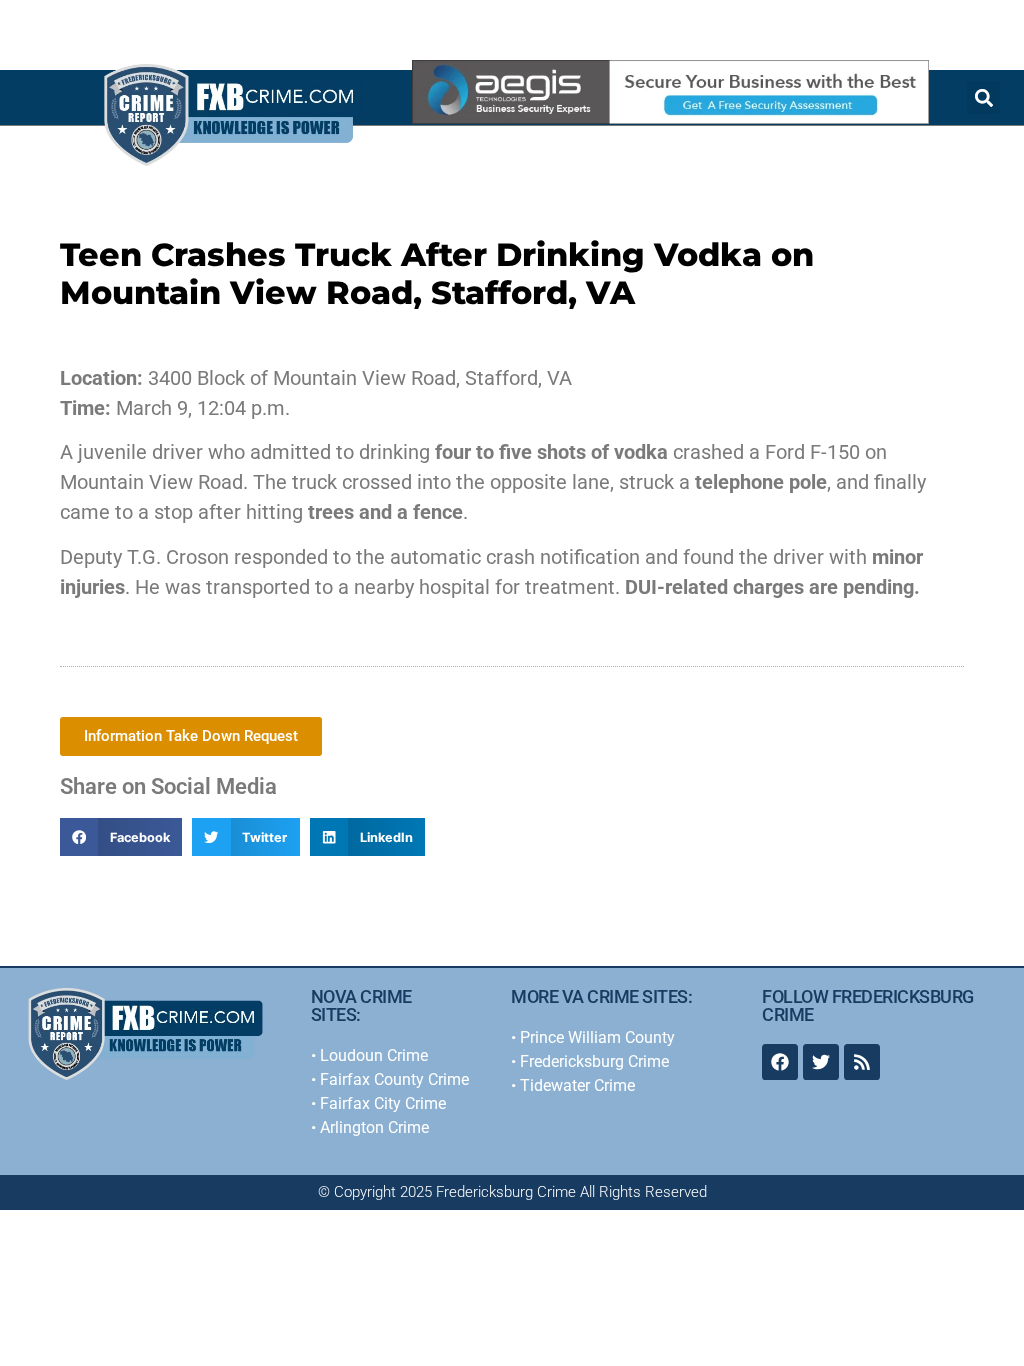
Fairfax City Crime (383, 1103)
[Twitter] (821, 1062)
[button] (121, 837)
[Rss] (862, 1062)
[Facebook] (780, 1062)
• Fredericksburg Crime (590, 1061)
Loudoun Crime (374, 1055)
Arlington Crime (374, 1127)
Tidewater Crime (577, 1085)
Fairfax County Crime (394, 1079)
